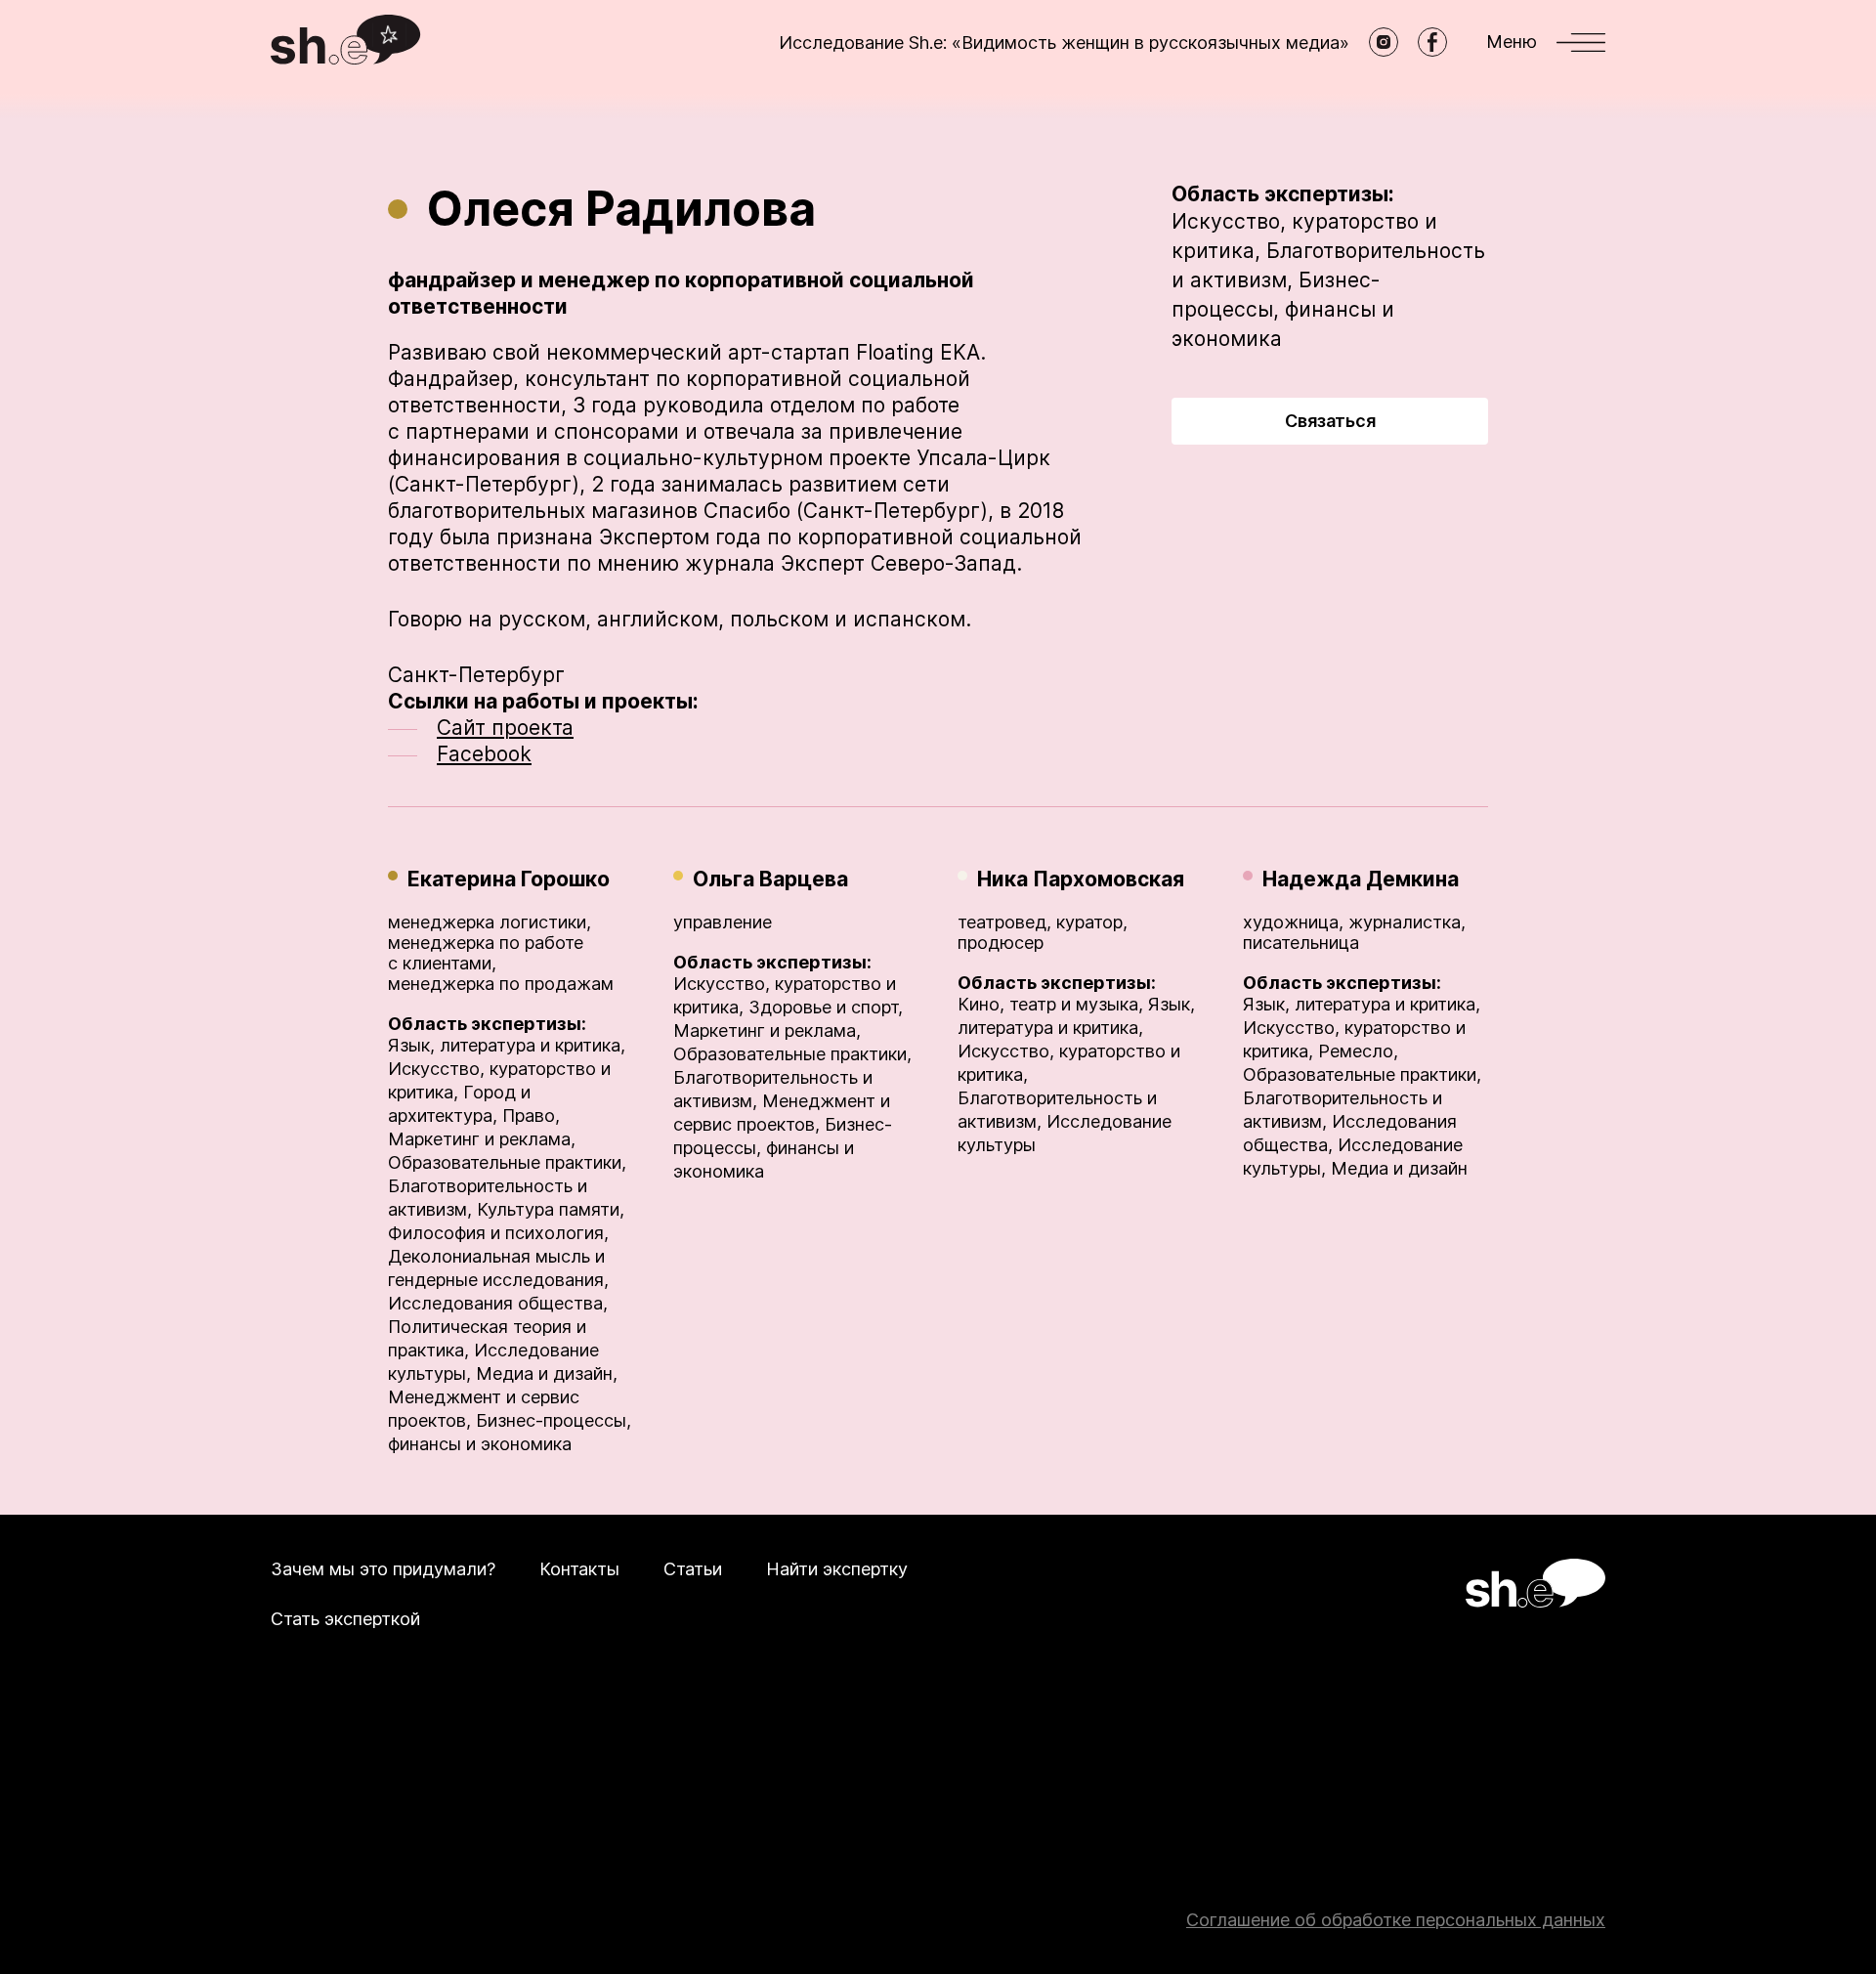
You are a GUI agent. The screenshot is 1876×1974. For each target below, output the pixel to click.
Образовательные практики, (507, 1162)
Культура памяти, (551, 1209)
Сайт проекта (505, 728)
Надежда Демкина (1361, 879)
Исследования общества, (498, 1303)
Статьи (693, 1569)
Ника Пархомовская (1081, 879)
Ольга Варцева (770, 879)
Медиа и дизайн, (547, 1373)
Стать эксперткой (345, 1619)
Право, (531, 1116)
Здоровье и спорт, (826, 1007)
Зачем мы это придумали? (383, 1569)
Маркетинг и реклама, (482, 1139)
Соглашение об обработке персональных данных (1396, 1920)
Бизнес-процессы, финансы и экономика (1283, 309)
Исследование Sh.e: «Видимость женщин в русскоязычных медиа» (1064, 43)
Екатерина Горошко (509, 879)
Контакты (579, 1569)
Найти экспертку (837, 1569)
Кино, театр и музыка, (1050, 1004)
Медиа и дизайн (1399, 1168)
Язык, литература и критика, (507, 1045)
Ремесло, (1358, 1051)
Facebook (484, 754)
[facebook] (1432, 42)
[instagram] (1384, 42)
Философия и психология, (498, 1233)
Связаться (1330, 421)
